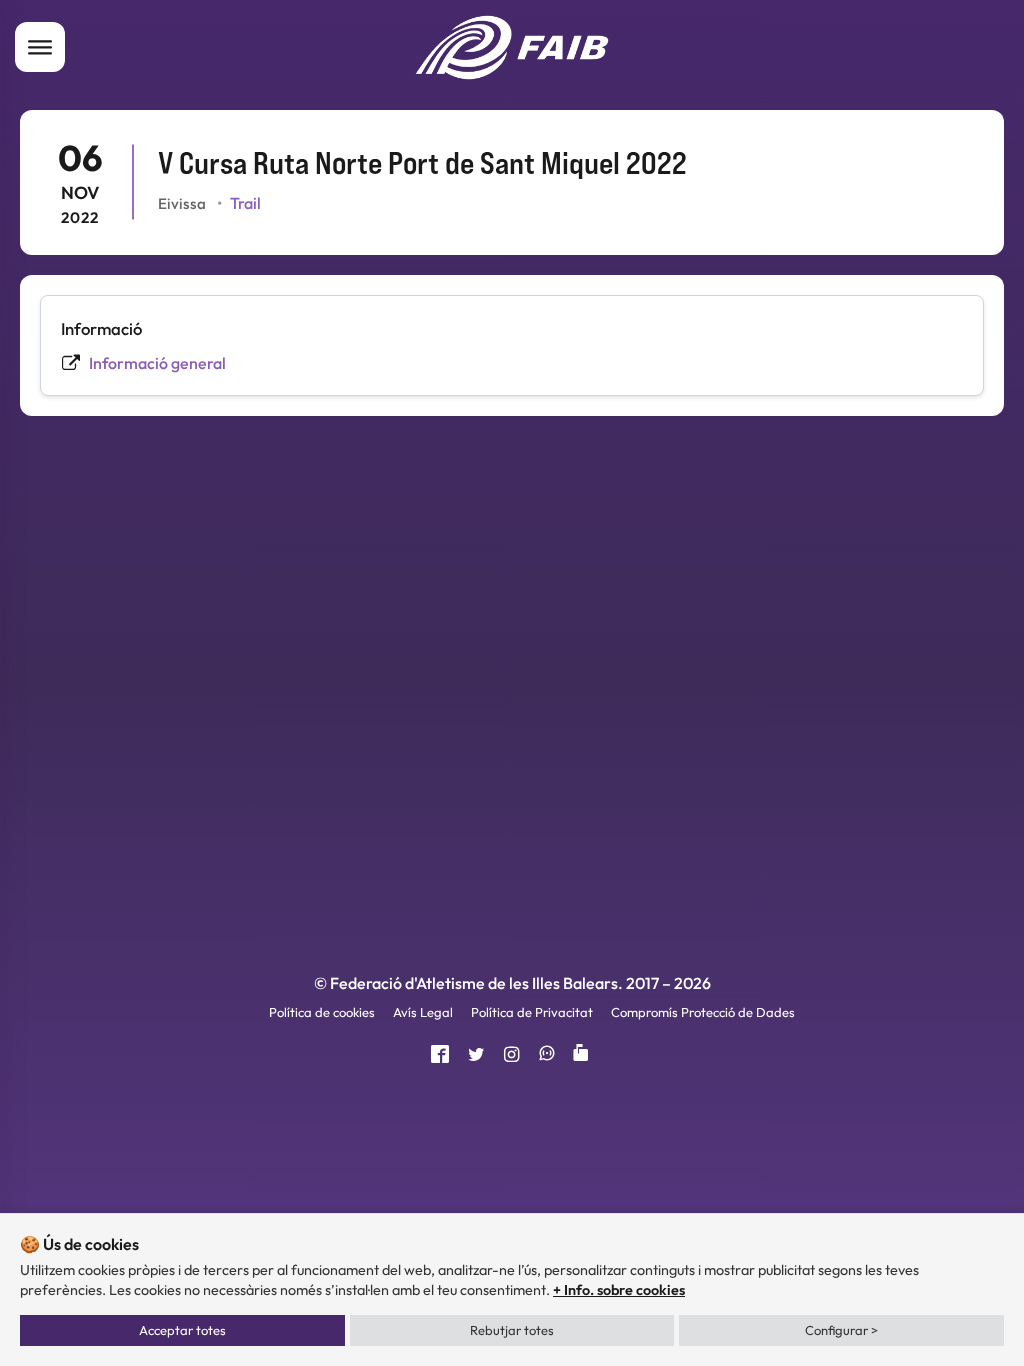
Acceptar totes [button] (182, 1330)
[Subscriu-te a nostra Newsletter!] (584, 1055)
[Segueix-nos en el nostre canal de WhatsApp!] (547, 1055)
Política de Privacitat (532, 1012)
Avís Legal (423, 1012)
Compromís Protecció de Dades (703, 1012)
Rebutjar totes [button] (512, 1330)
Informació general (157, 363)
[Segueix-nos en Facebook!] (440, 1055)
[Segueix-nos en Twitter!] (476, 1055)
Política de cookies (322, 1012)
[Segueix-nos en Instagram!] (511, 1055)
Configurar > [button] (841, 1330)
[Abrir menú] (40, 47)
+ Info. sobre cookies (619, 1290)
